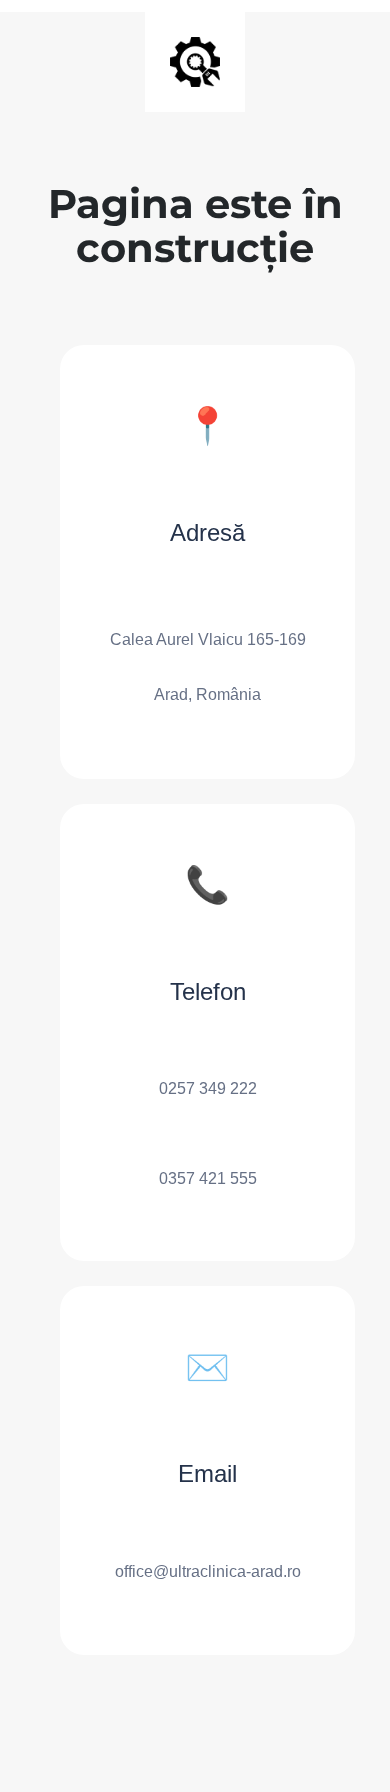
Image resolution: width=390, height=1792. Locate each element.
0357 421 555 (208, 1178)
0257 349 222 (208, 1088)
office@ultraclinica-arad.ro (208, 1571)
